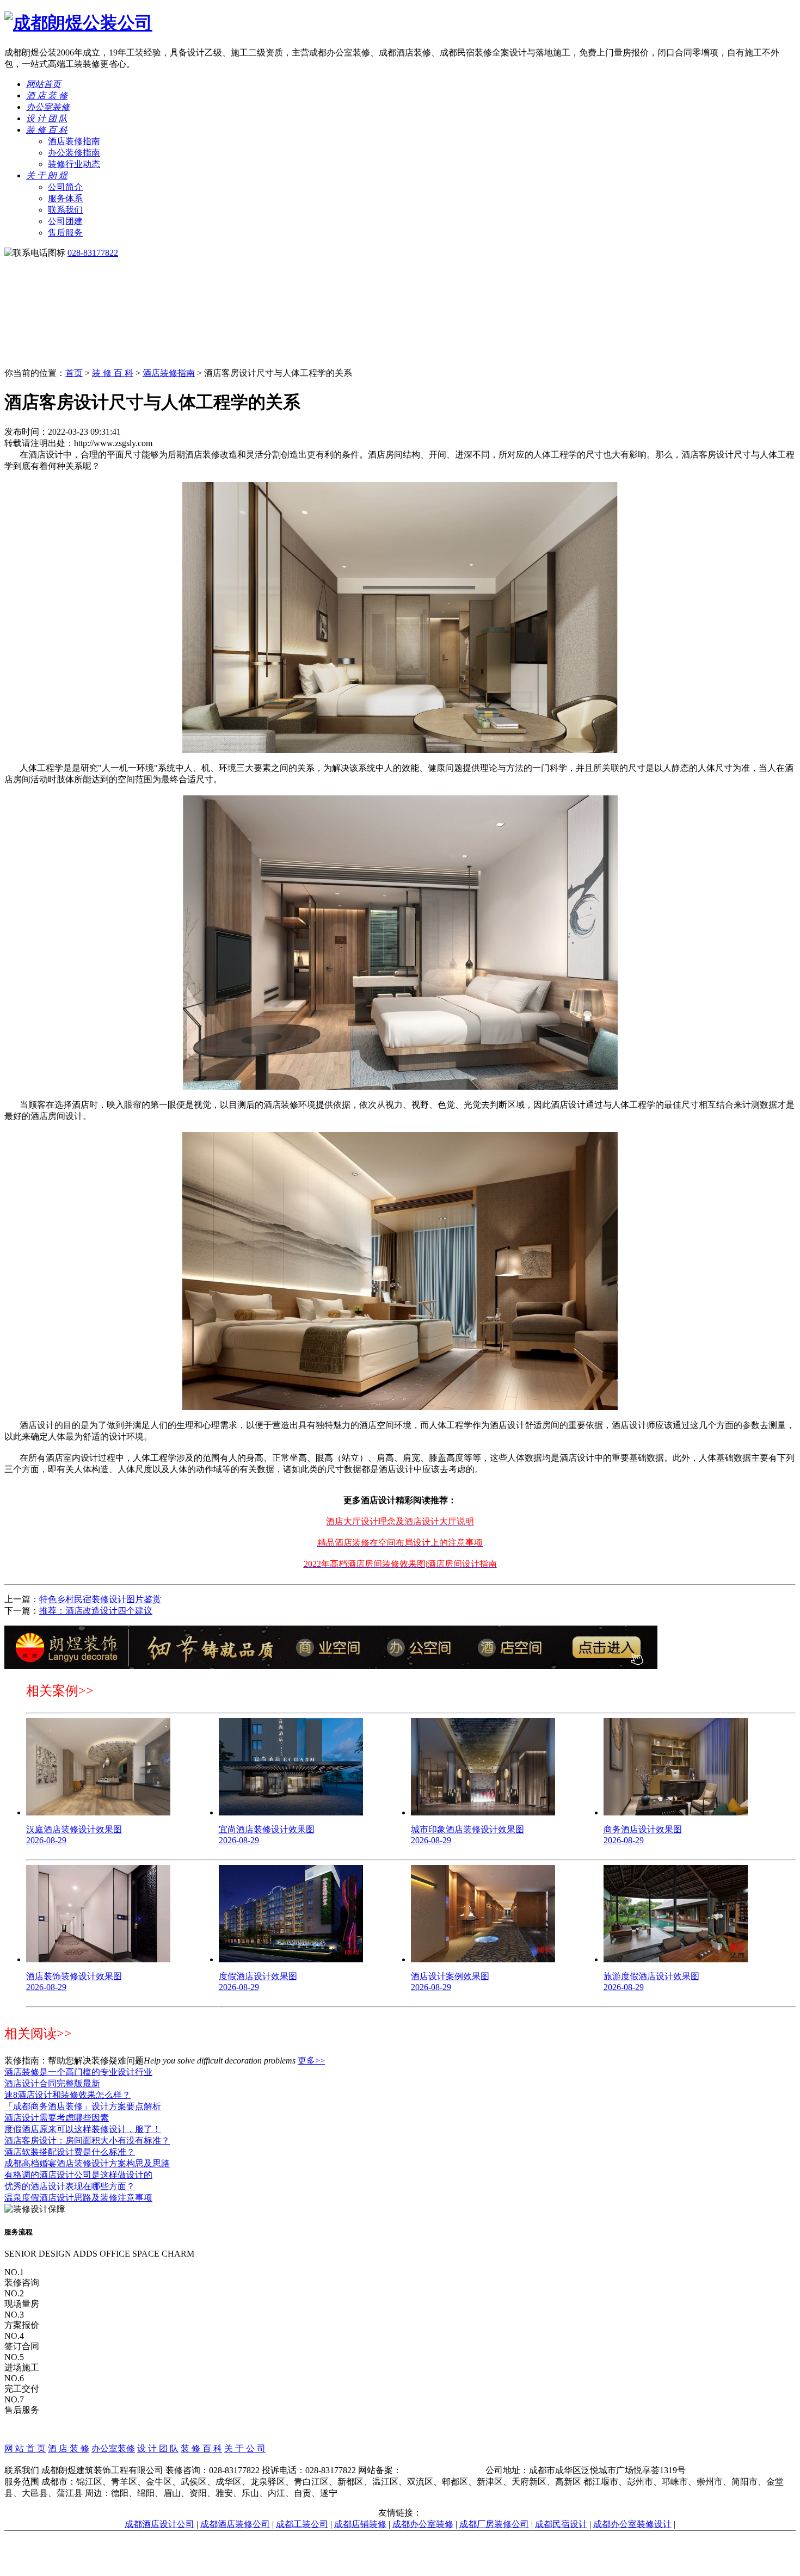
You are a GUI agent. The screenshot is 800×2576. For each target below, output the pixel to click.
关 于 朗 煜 (47, 175)
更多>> (311, 2061)
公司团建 (65, 221)
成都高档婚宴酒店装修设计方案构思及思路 (87, 2163)
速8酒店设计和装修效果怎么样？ (67, 2095)
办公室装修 (48, 107)
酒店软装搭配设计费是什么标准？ (70, 2152)
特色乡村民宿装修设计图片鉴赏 (100, 1599)
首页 (74, 373)
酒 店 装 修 (47, 95)
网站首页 (44, 84)
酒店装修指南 (74, 141)
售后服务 (65, 233)
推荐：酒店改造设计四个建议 (96, 1611)
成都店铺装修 (360, 2524)
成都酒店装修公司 (235, 2524)
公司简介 (65, 187)
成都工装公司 (302, 2524)
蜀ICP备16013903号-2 (442, 2470)
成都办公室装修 (423, 2524)
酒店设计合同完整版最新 (52, 2083)
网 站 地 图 (400, 2460)
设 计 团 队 (47, 118)
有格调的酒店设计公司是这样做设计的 (78, 2175)
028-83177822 (93, 253)
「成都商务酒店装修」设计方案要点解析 (83, 2106)
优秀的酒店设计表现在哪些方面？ (70, 2186)
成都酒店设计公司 (159, 2524)
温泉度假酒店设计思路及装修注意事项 (78, 2198)
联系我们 (65, 210)
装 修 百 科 (47, 130)
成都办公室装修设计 (632, 2524)
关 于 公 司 (245, 2448)
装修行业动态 (74, 164)
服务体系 (65, 198)
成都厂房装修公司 (494, 2524)
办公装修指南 (74, 153)
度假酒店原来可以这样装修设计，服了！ (83, 2129)
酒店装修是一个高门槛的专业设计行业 (78, 2072)
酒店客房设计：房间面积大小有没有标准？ (87, 2141)
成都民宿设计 (561, 2524)
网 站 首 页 (25, 2448)
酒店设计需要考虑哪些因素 (57, 2118)
